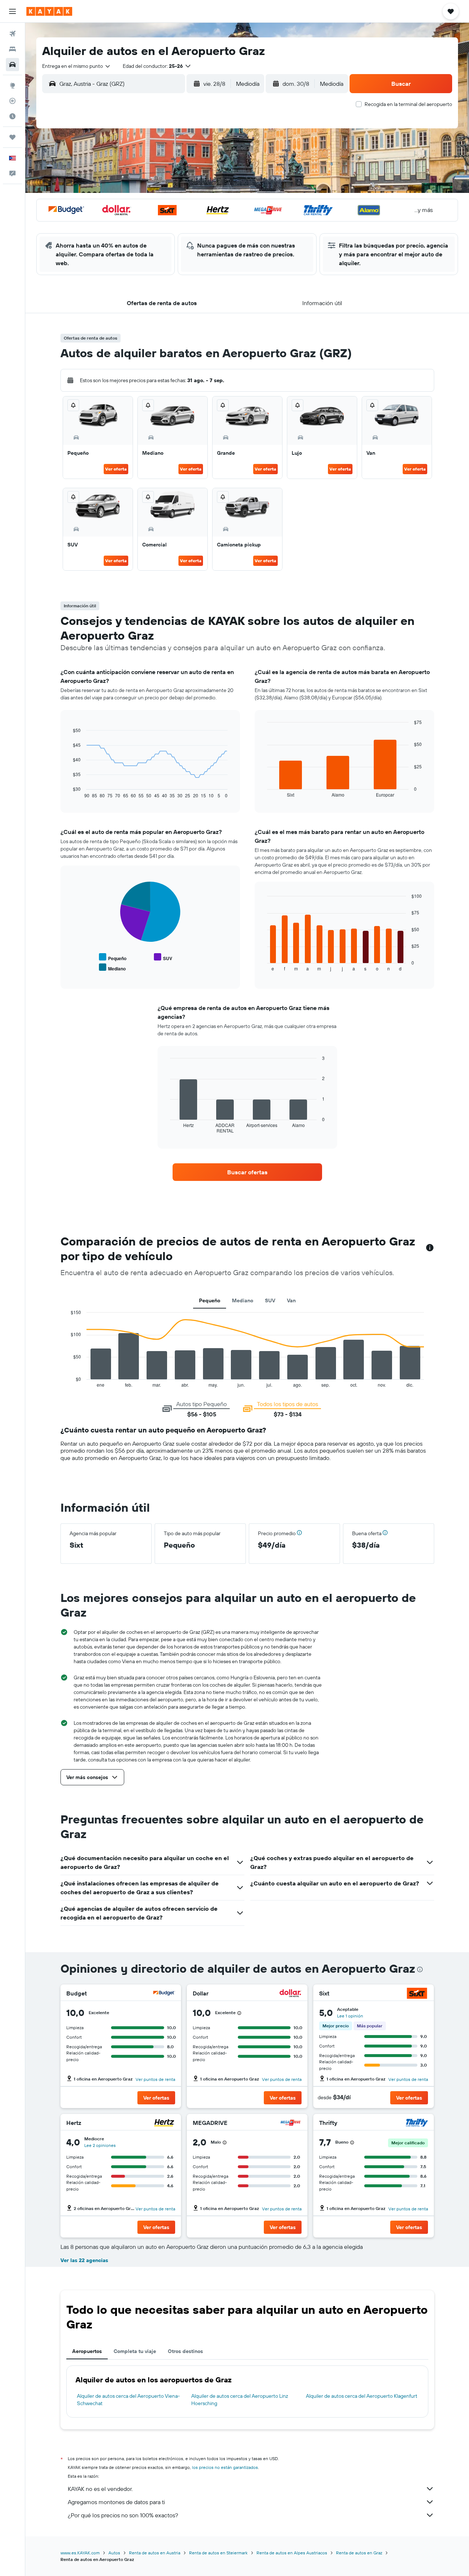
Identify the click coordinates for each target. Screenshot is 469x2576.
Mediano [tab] (243, 1300)
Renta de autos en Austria (155, 2553)
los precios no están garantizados (225, 2467)
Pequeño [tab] (210, 1300)
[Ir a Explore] (12, 85)
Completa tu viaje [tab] (135, 2351)
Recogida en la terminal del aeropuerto (408, 104)
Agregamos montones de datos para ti (116, 2502)
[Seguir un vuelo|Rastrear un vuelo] (12, 101)
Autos (114, 2553)
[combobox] (77, 66)
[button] (12, 11)
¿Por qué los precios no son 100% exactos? (123, 2515)
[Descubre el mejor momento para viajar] (12, 116)
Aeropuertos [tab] (87, 2351)
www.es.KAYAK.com (80, 2553)
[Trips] (12, 137)
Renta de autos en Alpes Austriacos (292, 2553)
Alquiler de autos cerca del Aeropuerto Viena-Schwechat (128, 2400)
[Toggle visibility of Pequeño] (113, 957)
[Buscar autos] (12, 65)
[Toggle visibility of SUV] (163, 957)
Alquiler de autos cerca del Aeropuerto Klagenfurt (362, 2396)
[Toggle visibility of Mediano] (112, 968)
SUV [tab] (270, 1300)
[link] (247, 1172)
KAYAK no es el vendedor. (100, 2489)
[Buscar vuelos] (12, 34)
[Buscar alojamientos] (12, 49)
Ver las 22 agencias (84, 2260)
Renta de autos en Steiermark (218, 2553)
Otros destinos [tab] (185, 2351)
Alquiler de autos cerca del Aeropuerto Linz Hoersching (240, 2400)
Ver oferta (116, 469)
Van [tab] (291, 1300)
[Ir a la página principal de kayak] (49, 11)
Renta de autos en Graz (359, 2553)
